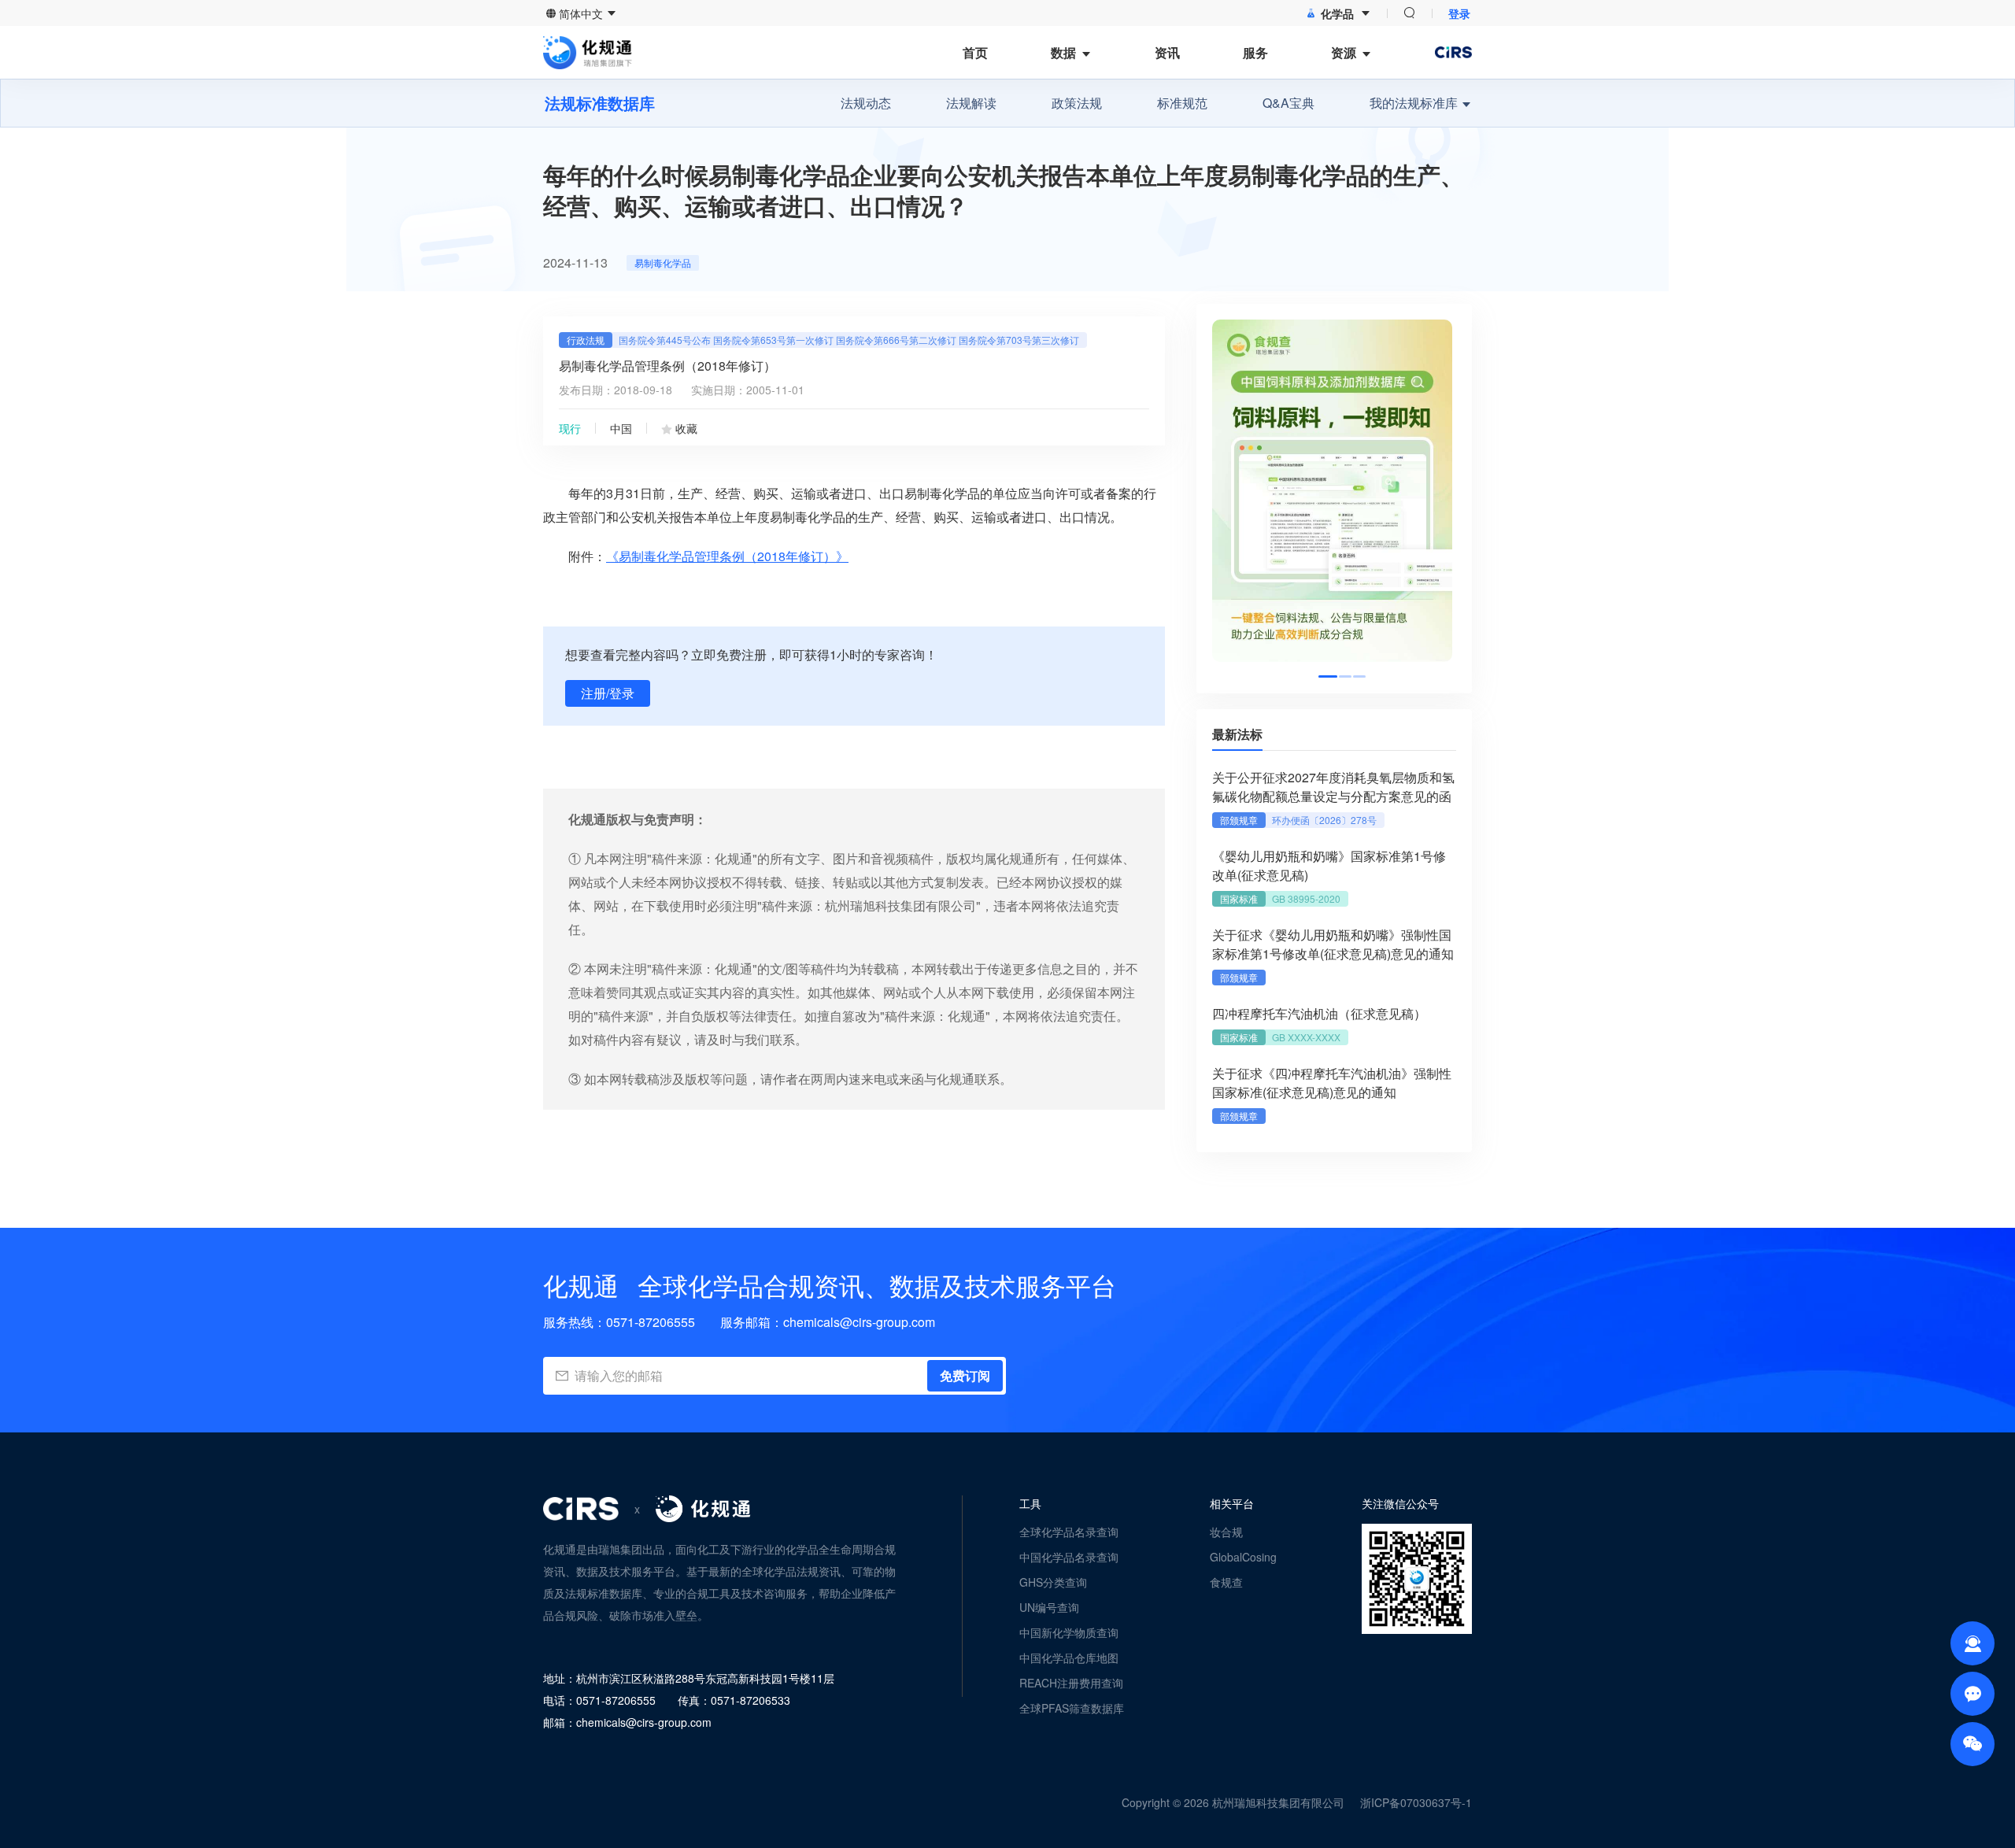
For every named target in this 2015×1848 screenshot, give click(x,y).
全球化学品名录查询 (1069, 1532)
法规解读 (971, 103)
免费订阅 (965, 1375)
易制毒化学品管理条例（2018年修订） (667, 366)
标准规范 (1182, 103)
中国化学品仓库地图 (1069, 1658)
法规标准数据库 (600, 103)
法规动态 (866, 103)
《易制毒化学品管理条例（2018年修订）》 (727, 556)
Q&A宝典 (1288, 103)
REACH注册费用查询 (1071, 1683)
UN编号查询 (1049, 1607)
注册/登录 (608, 693)
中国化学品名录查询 (1069, 1557)
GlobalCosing (1243, 1557)
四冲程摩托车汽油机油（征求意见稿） (1319, 1013)
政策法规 (1077, 103)
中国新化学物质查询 (1069, 1632)
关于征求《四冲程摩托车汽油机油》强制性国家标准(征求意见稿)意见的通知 (1332, 1083)
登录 (1459, 13)
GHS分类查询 (1053, 1582)
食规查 (1226, 1582)
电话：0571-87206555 (599, 1700)
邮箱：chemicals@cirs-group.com (627, 1722)
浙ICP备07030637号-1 (1416, 1802)
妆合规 (1226, 1532)
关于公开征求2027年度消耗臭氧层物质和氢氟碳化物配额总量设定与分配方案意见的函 (1333, 787)
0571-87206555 (651, 1322)
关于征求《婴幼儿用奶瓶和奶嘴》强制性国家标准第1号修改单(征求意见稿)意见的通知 (1333, 944)
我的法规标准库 (1414, 103)
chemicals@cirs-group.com (859, 1322)
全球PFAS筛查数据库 (1072, 1708)
